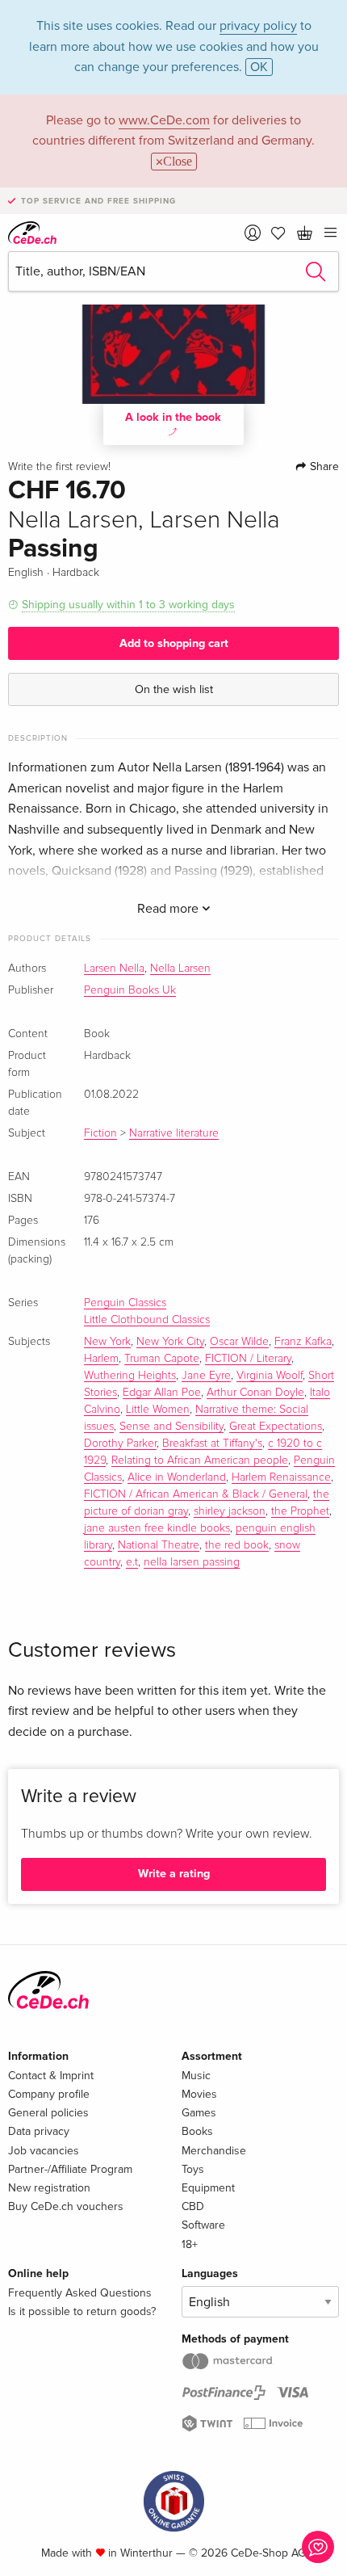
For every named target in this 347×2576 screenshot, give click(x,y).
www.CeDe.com (164, 120)
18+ (190, 2244)
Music (196, 2076)
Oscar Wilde (239, 1342)
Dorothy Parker (120, 1443)
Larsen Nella (114, 969)
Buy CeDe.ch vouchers (66, 2206)
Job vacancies (44, 2151)
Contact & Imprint (51, 2076)
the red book (237, 1545)
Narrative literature (174, 1133)
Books (197, 2131)
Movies (199, 2094)
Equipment (208, 2188)
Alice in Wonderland (177, 1477)
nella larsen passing (192, 1562)
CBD (193, 2206)
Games (199, 2113)
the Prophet (300, 1511)
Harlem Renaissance (281, 1477)
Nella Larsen (180, 969)
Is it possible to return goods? (82, 2311)
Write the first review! (59, 467)
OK (259, 67)
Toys (193, 2169)
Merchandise (214, 2151)
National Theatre (159, 1545)
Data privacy (39, 2131)
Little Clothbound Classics (147, 1320)
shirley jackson (230, 1511)
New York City (170, 1342)
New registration (49, 2188)
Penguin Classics (125, 1303)
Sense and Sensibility (171, 1427)
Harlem (101, 1359)
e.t (132, 1562)
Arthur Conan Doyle (255, 1393)
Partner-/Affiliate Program (70, 2169)
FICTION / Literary (248, 1359)
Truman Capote (162, 1359)
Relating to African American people (200, 1460)
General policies (48, 2113)
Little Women (158, 1410)
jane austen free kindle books (157, 1528)
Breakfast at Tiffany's (212, 1443)
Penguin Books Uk (130, 990)
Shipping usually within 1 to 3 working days (128, 605)
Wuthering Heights (130, 1376)
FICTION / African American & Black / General (196, 1494)
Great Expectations (276, 1427)
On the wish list (174, 689)
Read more (169, 909)
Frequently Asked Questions (80, 2293)
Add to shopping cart (174, 643)
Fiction (100, 1133)
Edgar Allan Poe (162, 1393)
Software (203, 2225)
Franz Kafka (303, 1342)
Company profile (49, 2094)
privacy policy (258, 26)
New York (107, 1342)
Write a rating (174, 1874)
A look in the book (173, 417)
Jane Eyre (206, 1376)
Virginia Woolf (270, 1376)
